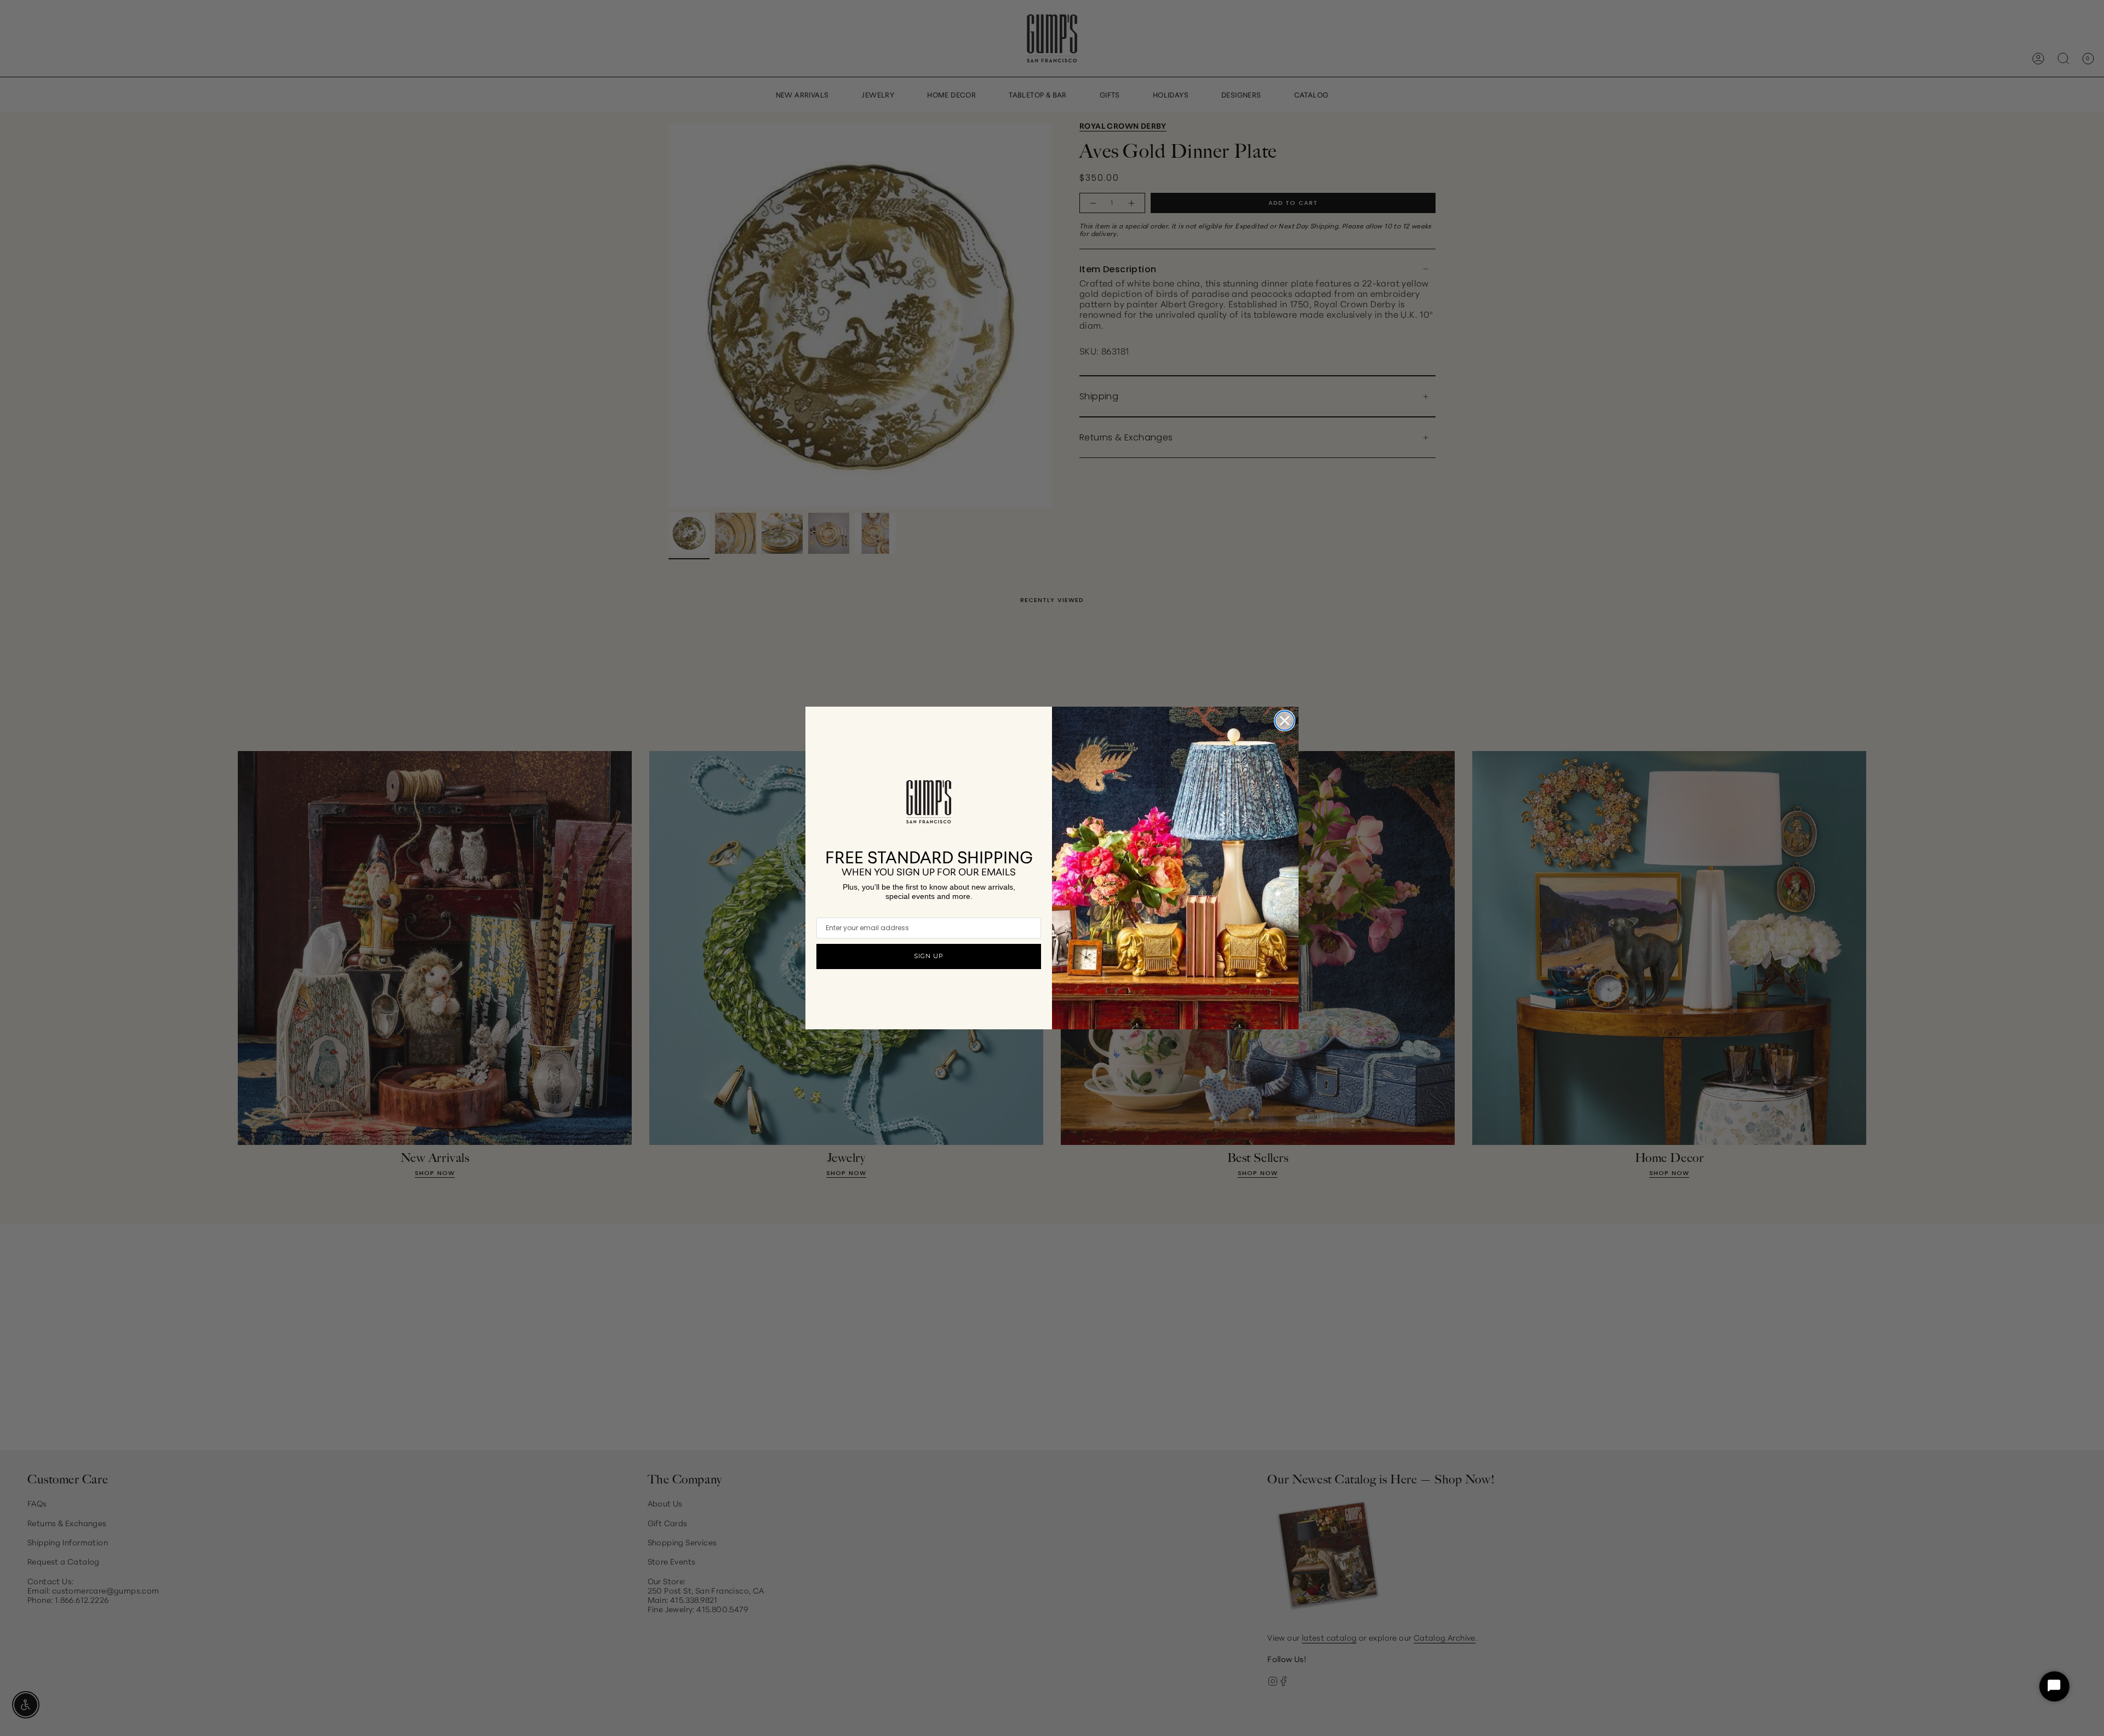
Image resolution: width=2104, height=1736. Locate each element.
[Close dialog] (1285, 721)
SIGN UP (929, 956)
